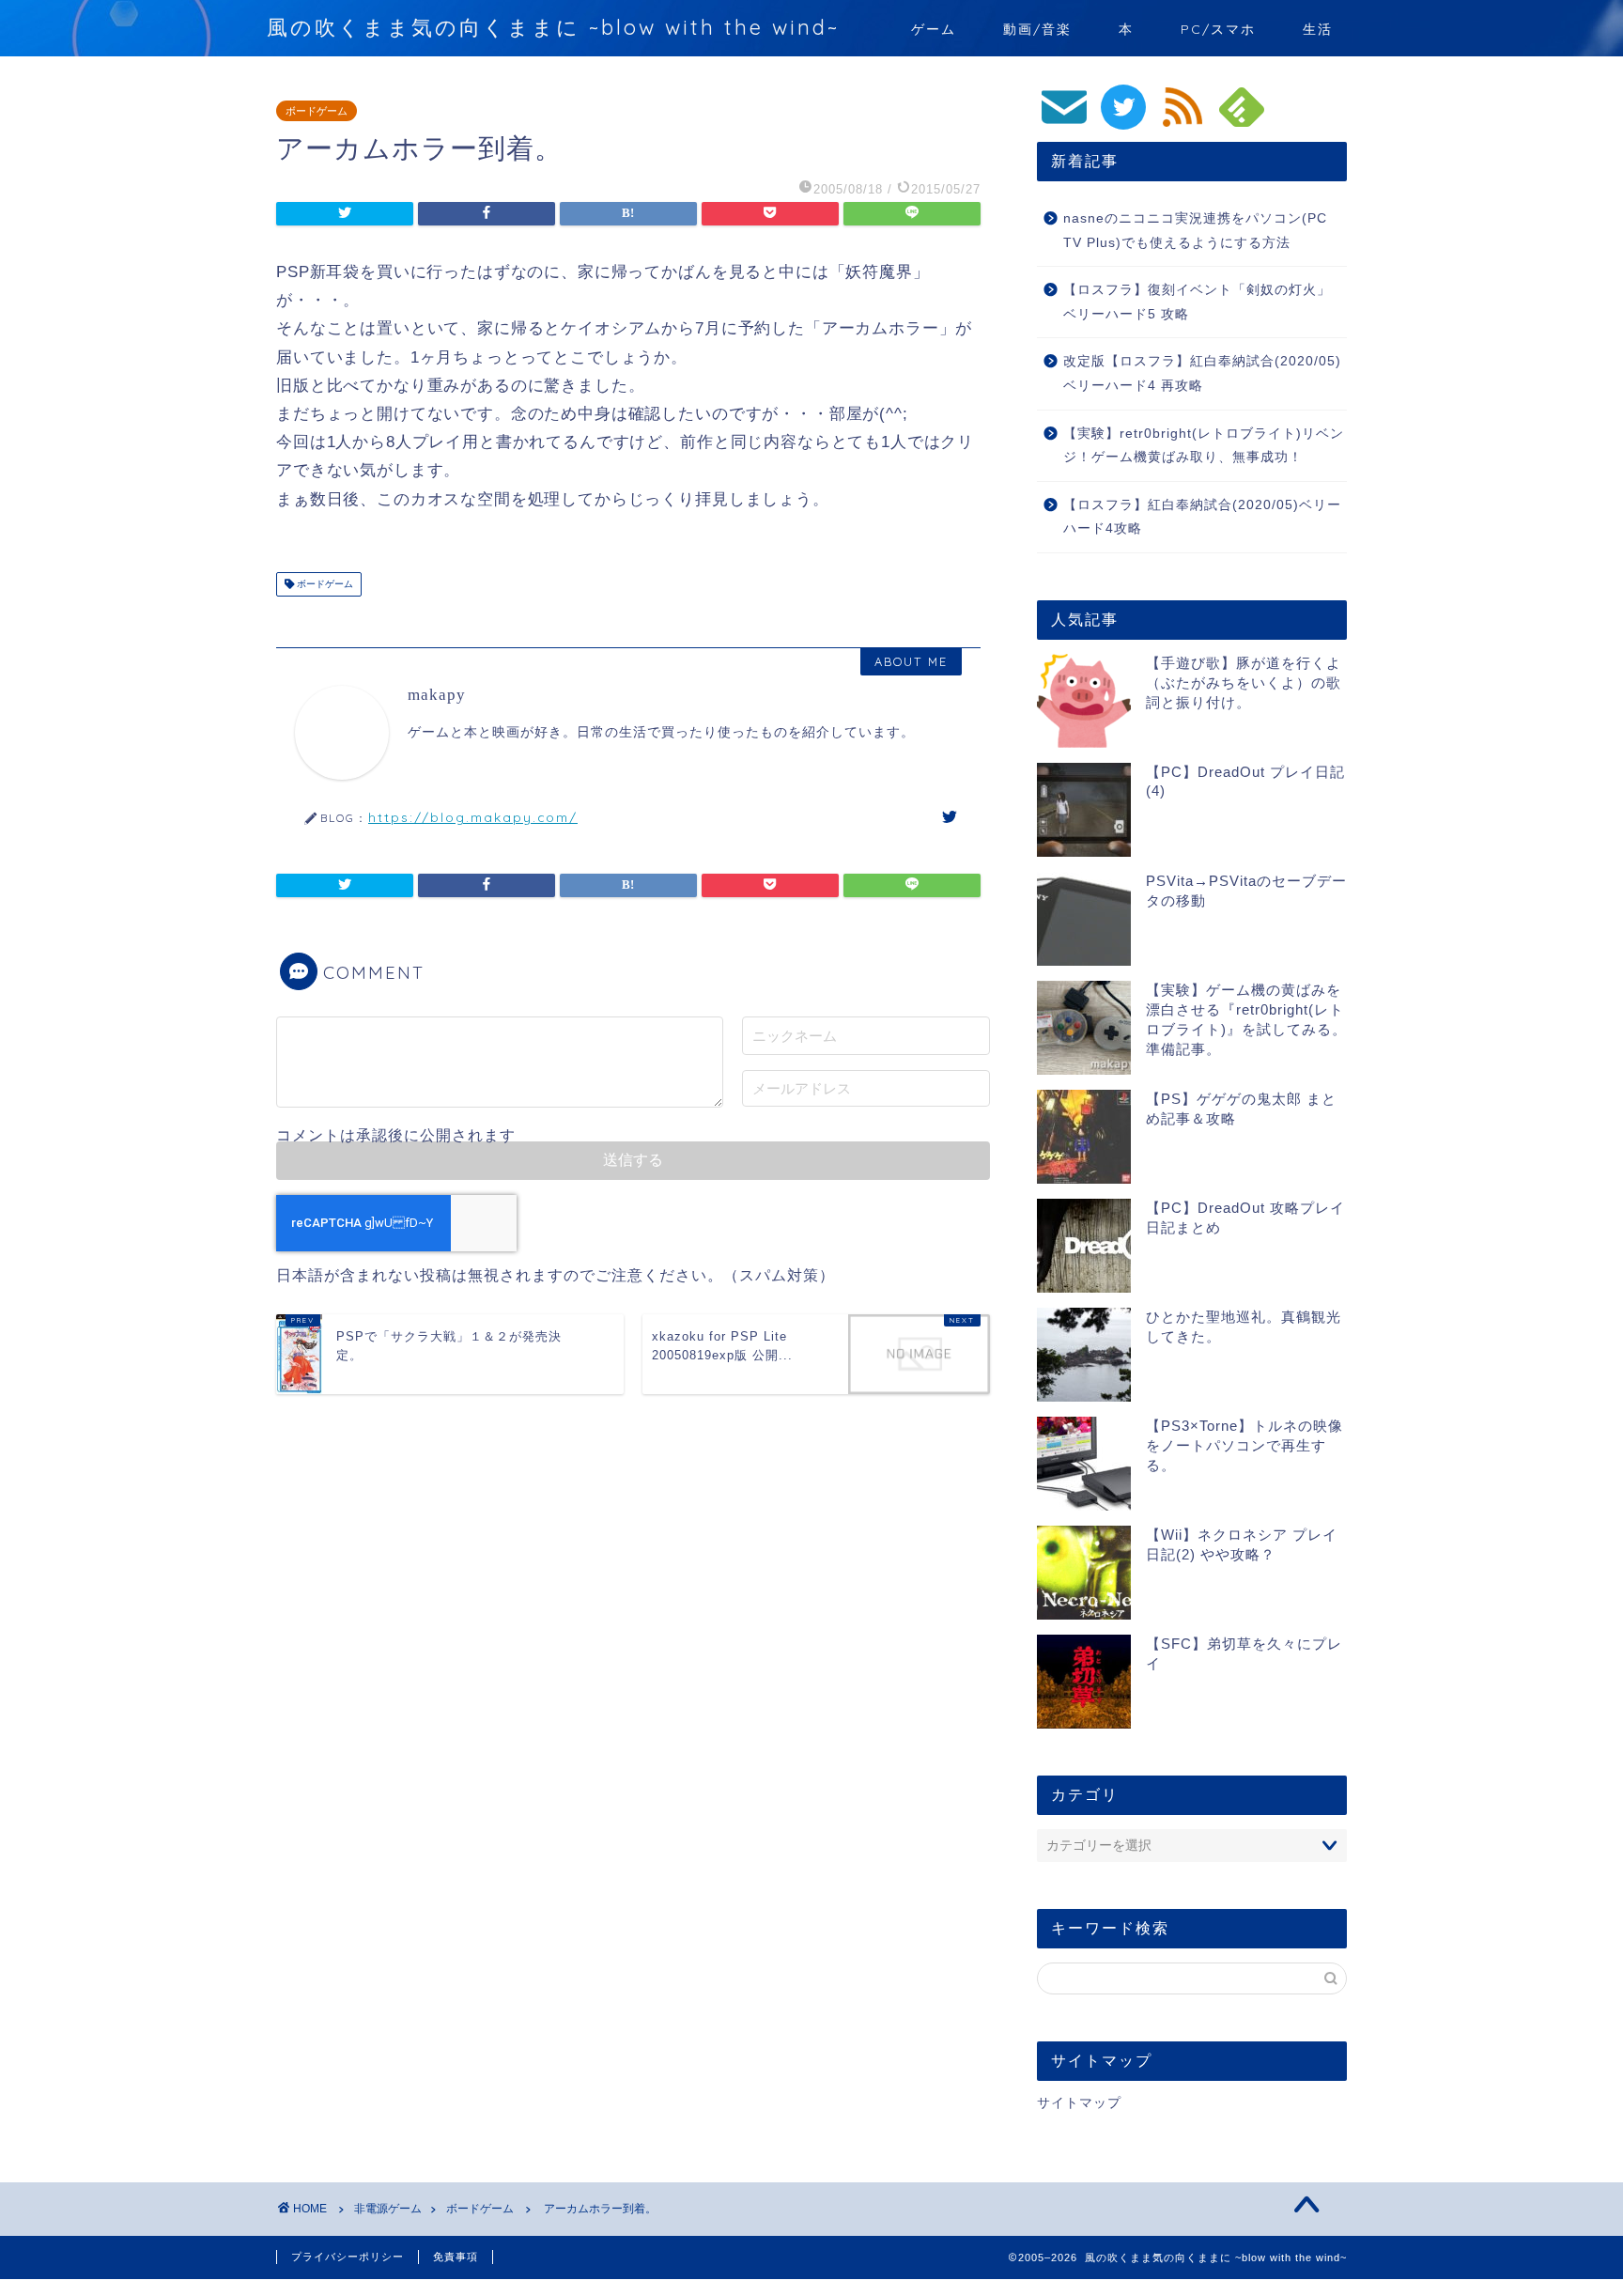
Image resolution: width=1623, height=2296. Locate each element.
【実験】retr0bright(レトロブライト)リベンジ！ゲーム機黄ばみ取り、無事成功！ (1204, 446)
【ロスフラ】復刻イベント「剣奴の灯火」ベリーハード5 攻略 (1197, 302)
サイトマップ (1079, 2103)
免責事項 (456, 2257)
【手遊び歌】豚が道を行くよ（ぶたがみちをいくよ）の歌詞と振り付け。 (1244, 683)
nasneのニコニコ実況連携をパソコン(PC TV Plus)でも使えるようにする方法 (1195, 231)
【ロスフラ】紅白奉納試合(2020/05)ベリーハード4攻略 (1202, 517)
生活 (1318, 29)
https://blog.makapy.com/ (473, 817)
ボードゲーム (317, 111)
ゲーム (934, 29)
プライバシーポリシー (348, 2257)
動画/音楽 (1037, 29)
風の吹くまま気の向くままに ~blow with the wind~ (553, 27)
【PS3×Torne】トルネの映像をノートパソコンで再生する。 (1244, 1445)
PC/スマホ (1218, 29)
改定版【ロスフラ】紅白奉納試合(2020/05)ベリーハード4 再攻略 (1202, 373)
